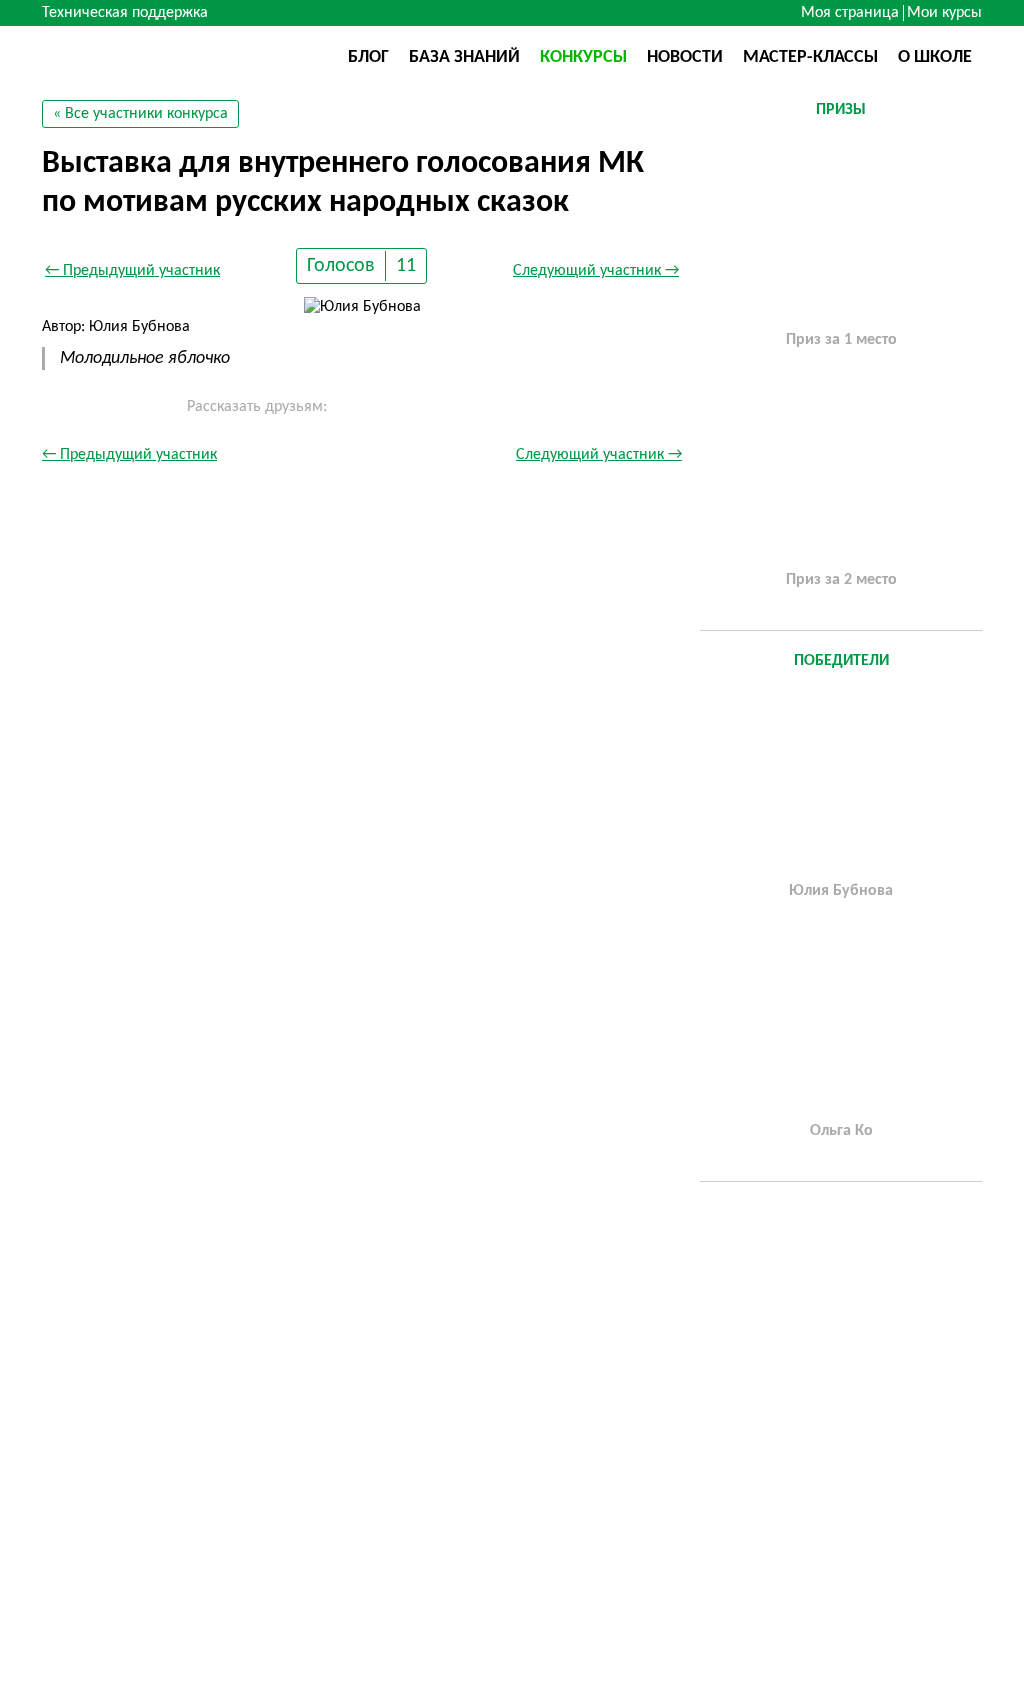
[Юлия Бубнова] (841, 781)
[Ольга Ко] (841, 1021)
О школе (935, 57)
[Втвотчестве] (142, 56)
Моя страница (850, 13)
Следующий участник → (596, 271)
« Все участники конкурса (140, 114)
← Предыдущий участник (132, 271)
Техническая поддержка (125, 13)
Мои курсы (944, 13)
